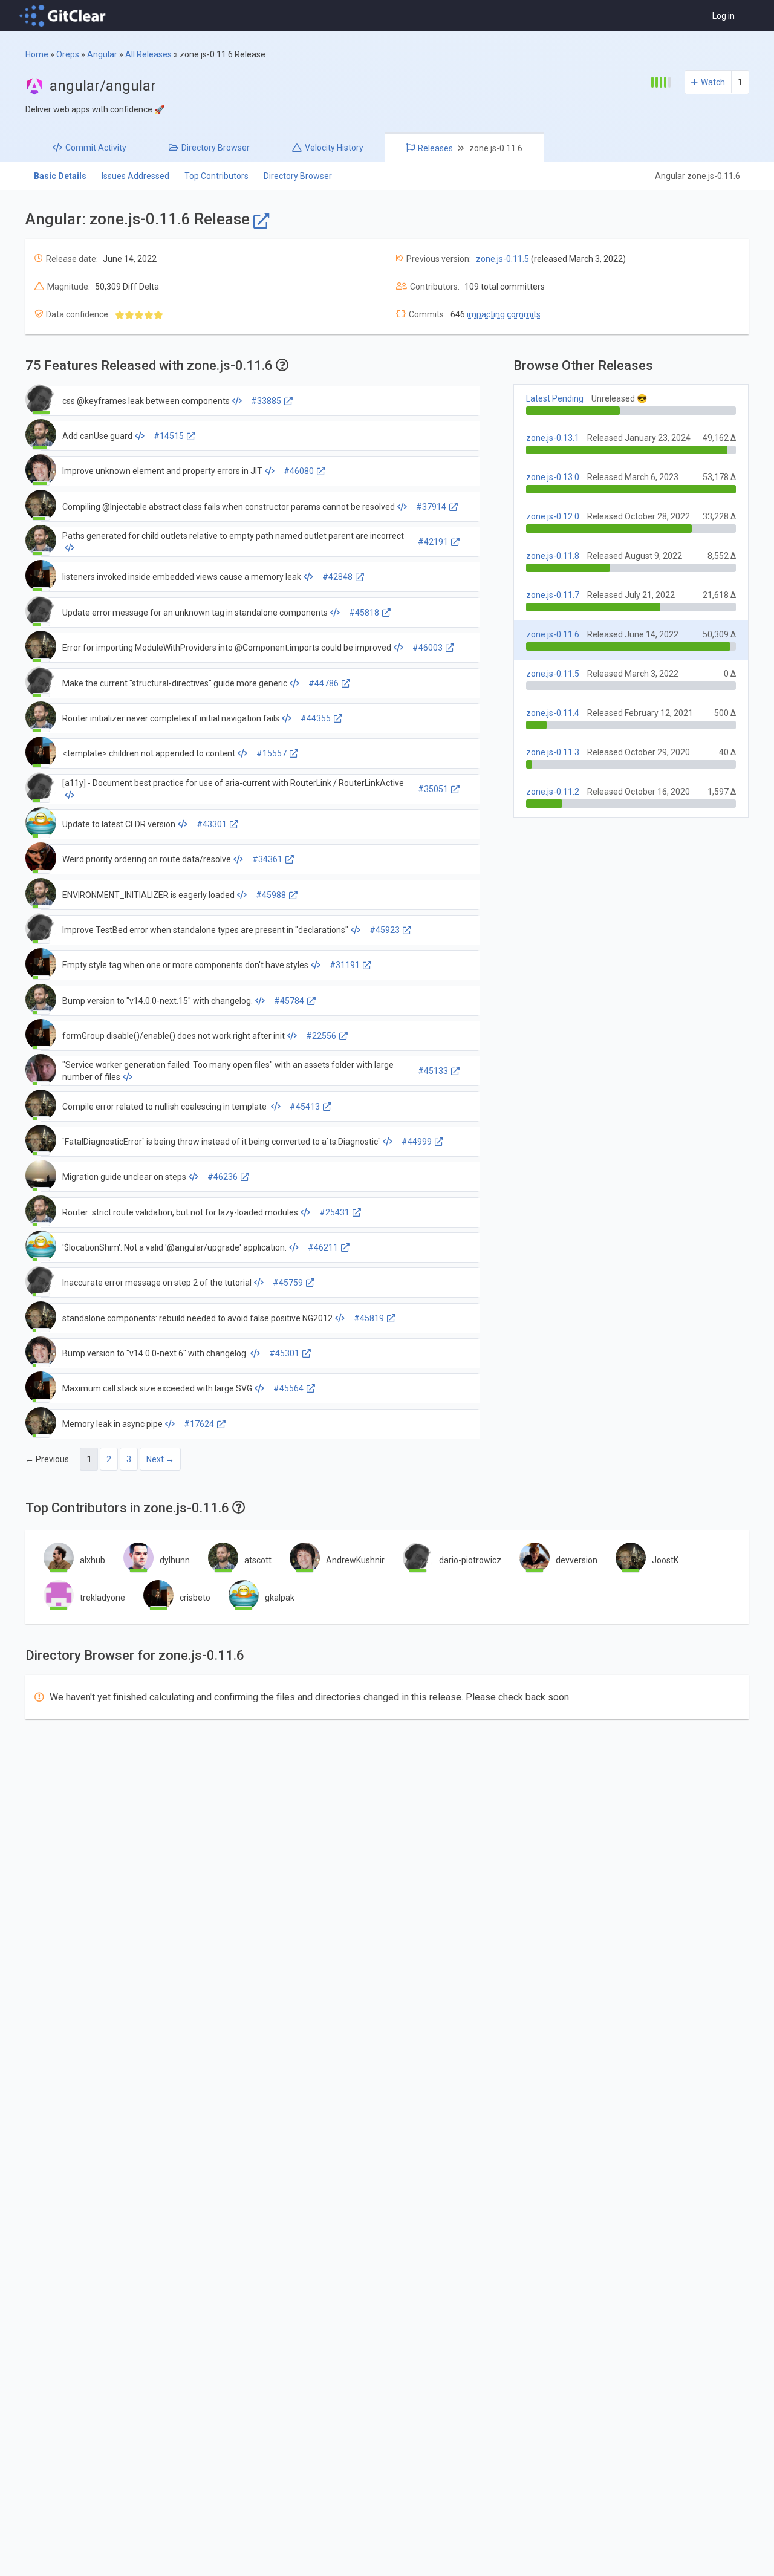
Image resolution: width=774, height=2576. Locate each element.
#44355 (316, 718)
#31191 (345, 965)
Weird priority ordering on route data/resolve (147, 859)
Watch (713, 82)
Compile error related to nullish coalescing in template (165, 1107)
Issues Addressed (135, 176)
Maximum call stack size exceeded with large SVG (157, 1388)
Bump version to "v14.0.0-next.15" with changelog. (158, 1001)
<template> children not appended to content (149, 753)
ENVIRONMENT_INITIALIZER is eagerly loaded (148, 895)
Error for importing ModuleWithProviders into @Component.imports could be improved (227, 648)
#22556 (321, 1036)
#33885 (266, 401)
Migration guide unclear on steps (124, 1177)
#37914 (431, 507)
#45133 (433, 1071)
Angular (102, 54)
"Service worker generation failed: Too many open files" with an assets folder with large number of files (228, 1071)
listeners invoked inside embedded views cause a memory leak (182, 577)
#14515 (169, 436)
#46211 (323, 1247)
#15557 (272, 753)
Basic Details (60, 176)
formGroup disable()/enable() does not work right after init (174, 1036)
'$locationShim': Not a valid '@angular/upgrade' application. (174, 1247)
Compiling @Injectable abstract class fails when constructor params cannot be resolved (229, 507)
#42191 (433, 542)
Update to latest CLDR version (119, 824)
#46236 (223, 1177)
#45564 (288, 1388)
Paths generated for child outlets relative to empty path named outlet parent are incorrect (233, 536)
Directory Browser (298, 176)
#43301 (212, 824)
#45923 (385, 930)
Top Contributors (216, 176)
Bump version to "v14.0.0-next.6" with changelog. (155, 1353)
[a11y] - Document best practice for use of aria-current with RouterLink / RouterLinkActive (233, 783)
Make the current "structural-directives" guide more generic (175, 683)
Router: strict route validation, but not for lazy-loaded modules (180, 1212)
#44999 (417, 1142)
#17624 (199, 1424)
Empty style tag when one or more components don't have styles (185, 965)
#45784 (289, 1001)
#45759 (288, 1283)
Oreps (68, 54)
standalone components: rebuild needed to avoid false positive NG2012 (197, 1318)
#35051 (433, 789)
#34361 (267, 859)
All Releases (148, 54)
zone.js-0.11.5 (502, 259)
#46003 (428, 648)
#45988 (271, 895)
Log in (724, 16)
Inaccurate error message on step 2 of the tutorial (157, 1283)
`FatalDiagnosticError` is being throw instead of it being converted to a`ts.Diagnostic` (221, 1142)
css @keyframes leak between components (146, 401)
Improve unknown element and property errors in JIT (162, 471)
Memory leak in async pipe (112, 1424)
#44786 (324, 683)
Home (37, 54)
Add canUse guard (97, 436)
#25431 (334, 1212)
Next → (160, 1459)
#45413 (305, 1107)
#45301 (284, 1353)
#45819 (369, 1318)
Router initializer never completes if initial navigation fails (171, 718)
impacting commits (504, 314)
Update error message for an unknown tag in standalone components (195, 613)
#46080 (299, 471)
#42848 (337, 577)
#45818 (364, 613)
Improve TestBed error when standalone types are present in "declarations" (205, 930)
